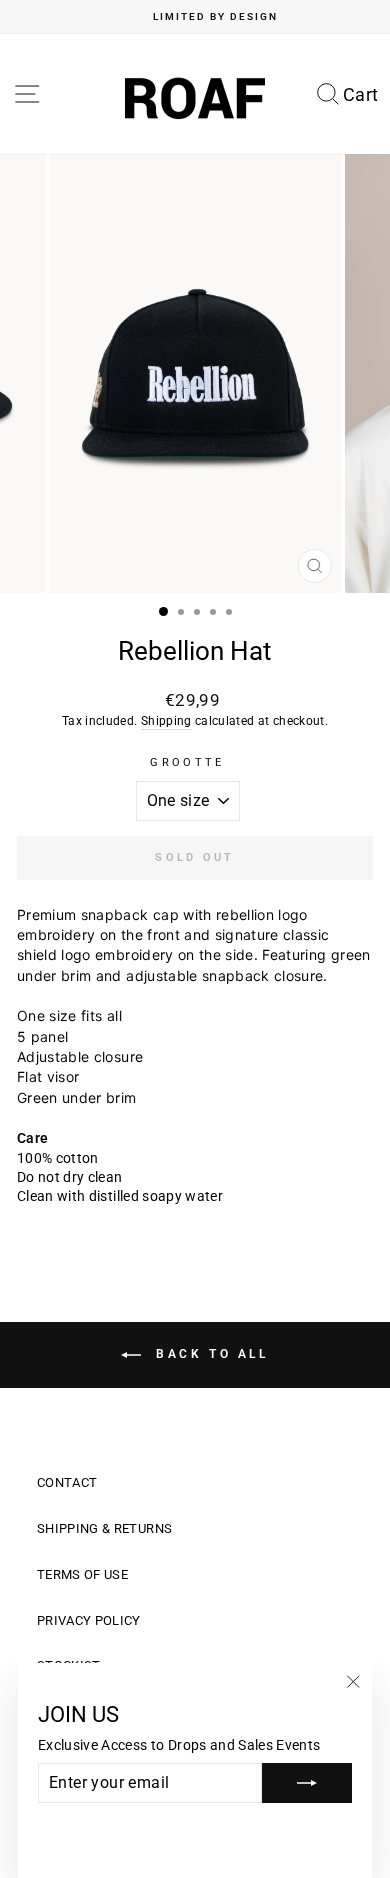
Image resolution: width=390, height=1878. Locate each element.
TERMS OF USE (82, 1574)
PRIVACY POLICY (89, 1620)
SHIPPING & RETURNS (104, 1528)
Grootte (187, 762)
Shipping (166, 721)
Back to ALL (208, 1354)
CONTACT (67, 1482)
